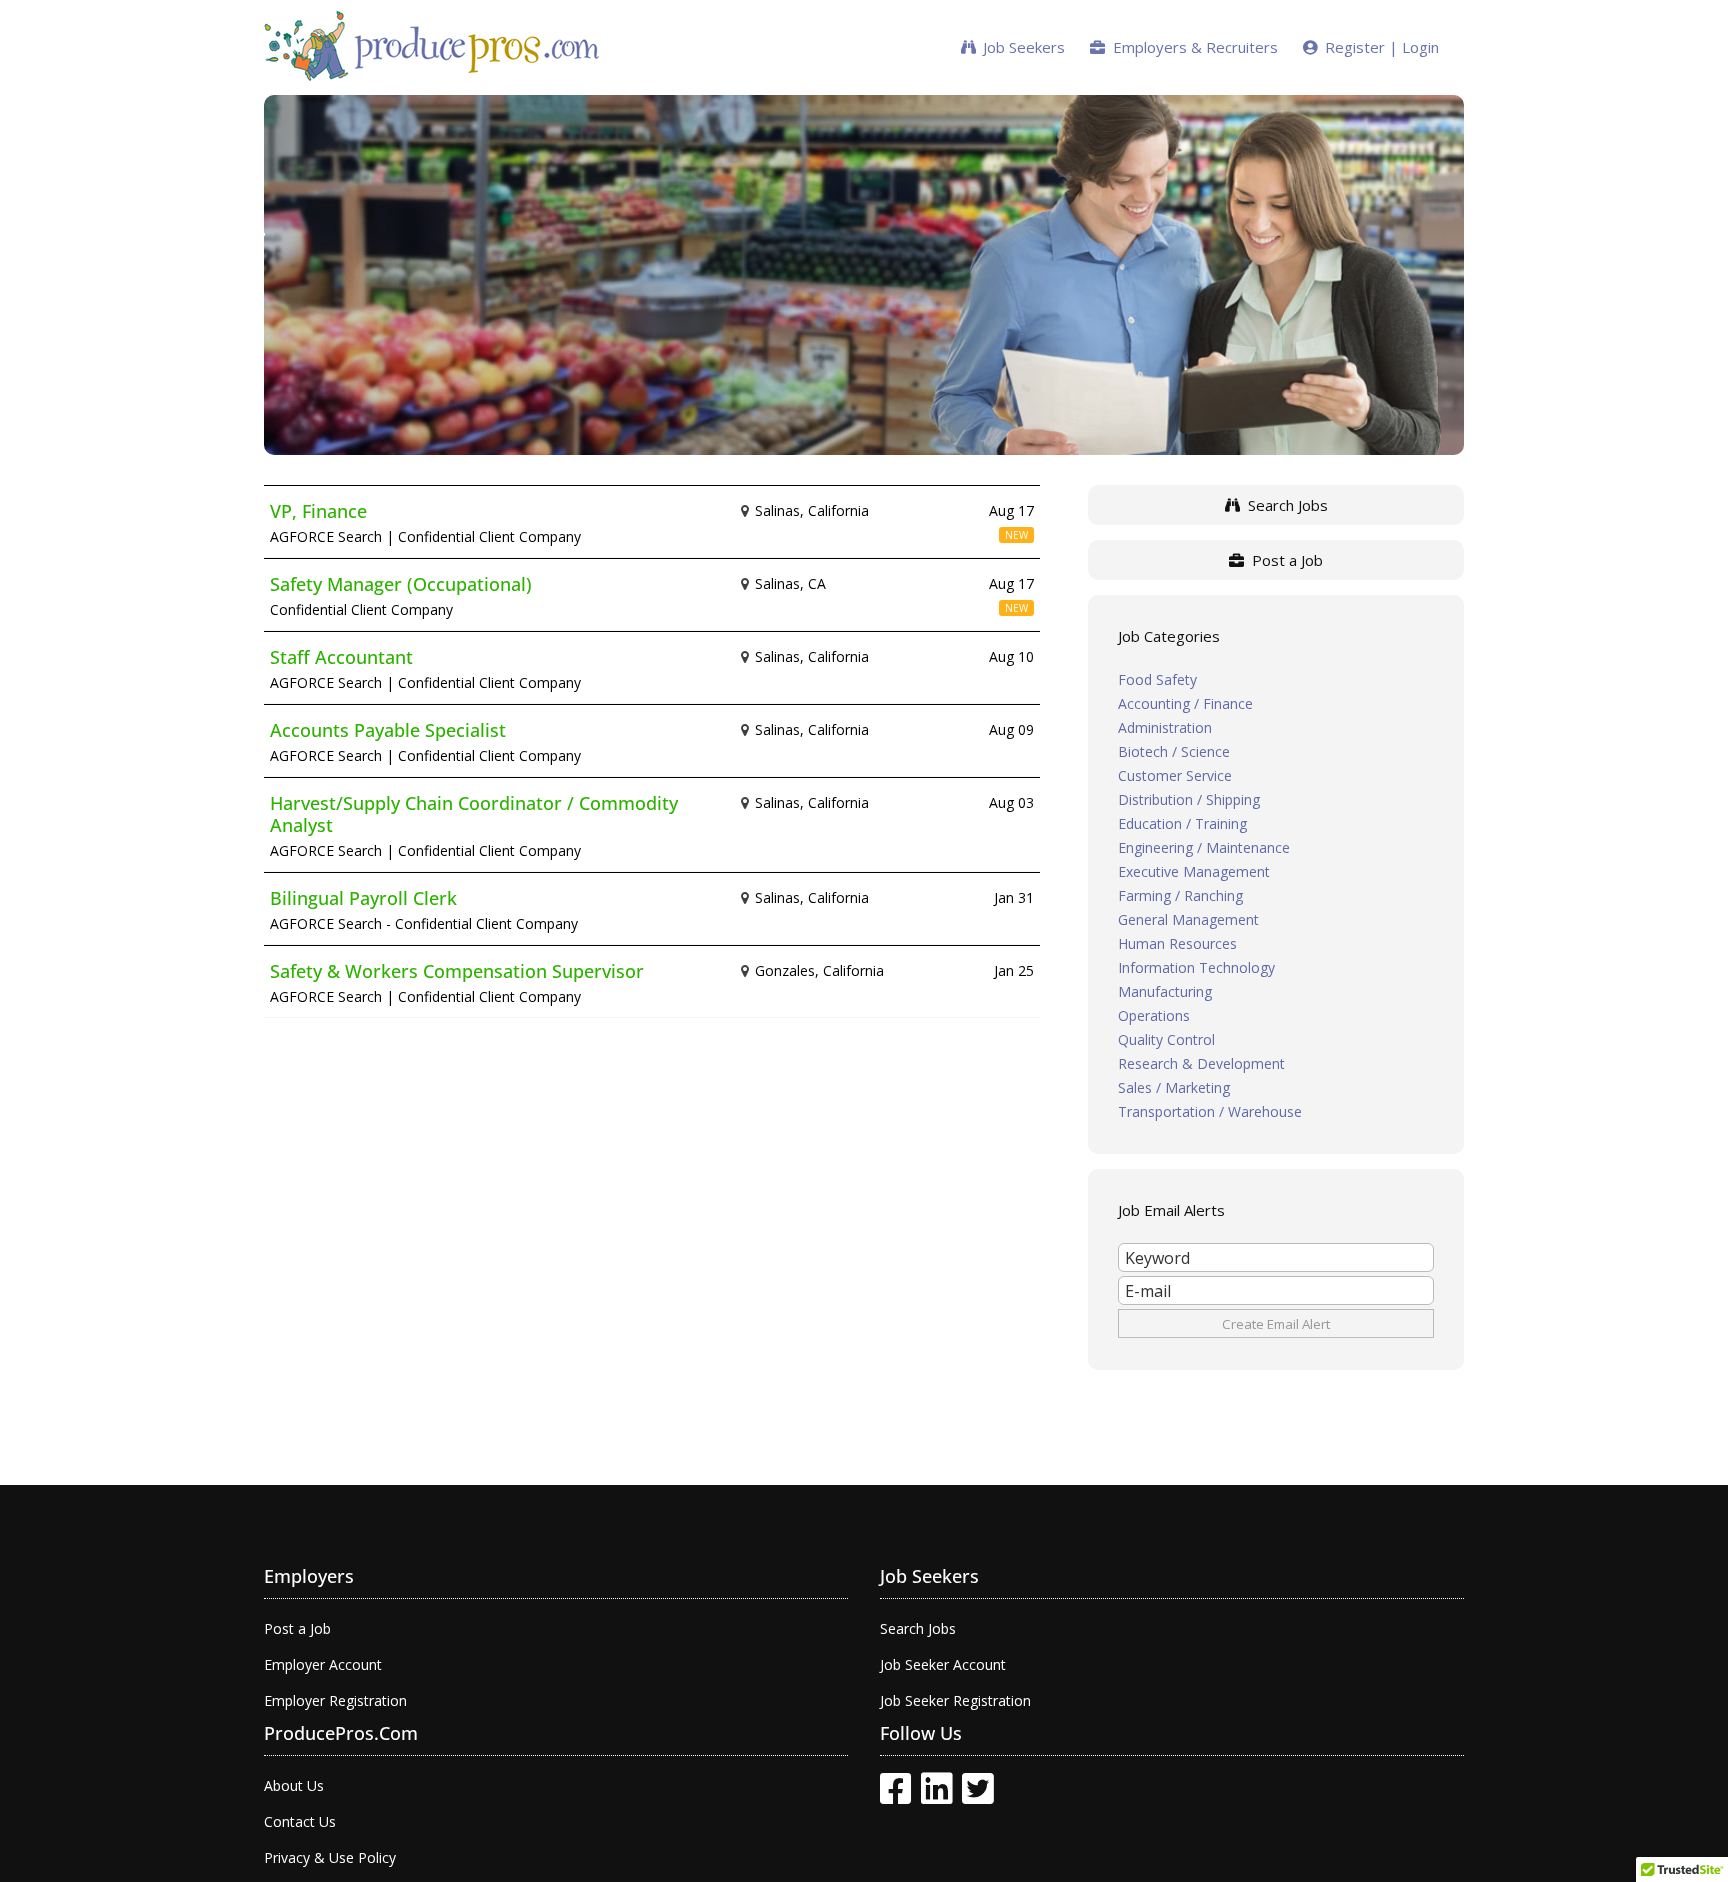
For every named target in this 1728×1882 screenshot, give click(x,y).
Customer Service (1175, 775)
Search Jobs (1284, 505)
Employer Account (323, 1664)
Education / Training (1182, 823)
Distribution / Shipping (1189, 799)
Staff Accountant (341, 657)
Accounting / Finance (1185, 703)
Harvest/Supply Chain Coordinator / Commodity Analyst (474, 814)
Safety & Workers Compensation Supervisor (457, 971)
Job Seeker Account (943, 1664)
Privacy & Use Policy (330, 1857)
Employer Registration (335, 1700)
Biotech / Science (1174, 751)
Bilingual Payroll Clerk (363, 898)
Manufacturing (1165, 991)
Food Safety (1157, 679)
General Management (1188, 919)
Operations (1154, 1015)
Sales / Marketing (1174, 1087)
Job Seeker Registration (955, 1700)
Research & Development (1201, 1063)
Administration (1165, 727)
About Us (294, 1785)
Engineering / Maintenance (1204, 847)
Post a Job (1283, 560)
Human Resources (1177, 943)
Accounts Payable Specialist (388, 730)
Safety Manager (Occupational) (401, 584)
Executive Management (1194, 871)
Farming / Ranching (1180, 895)
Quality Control (1166, 1039)
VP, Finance (318, 511)
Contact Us (300, 1821)
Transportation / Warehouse (1210, 1111)
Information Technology (1196, 967)
